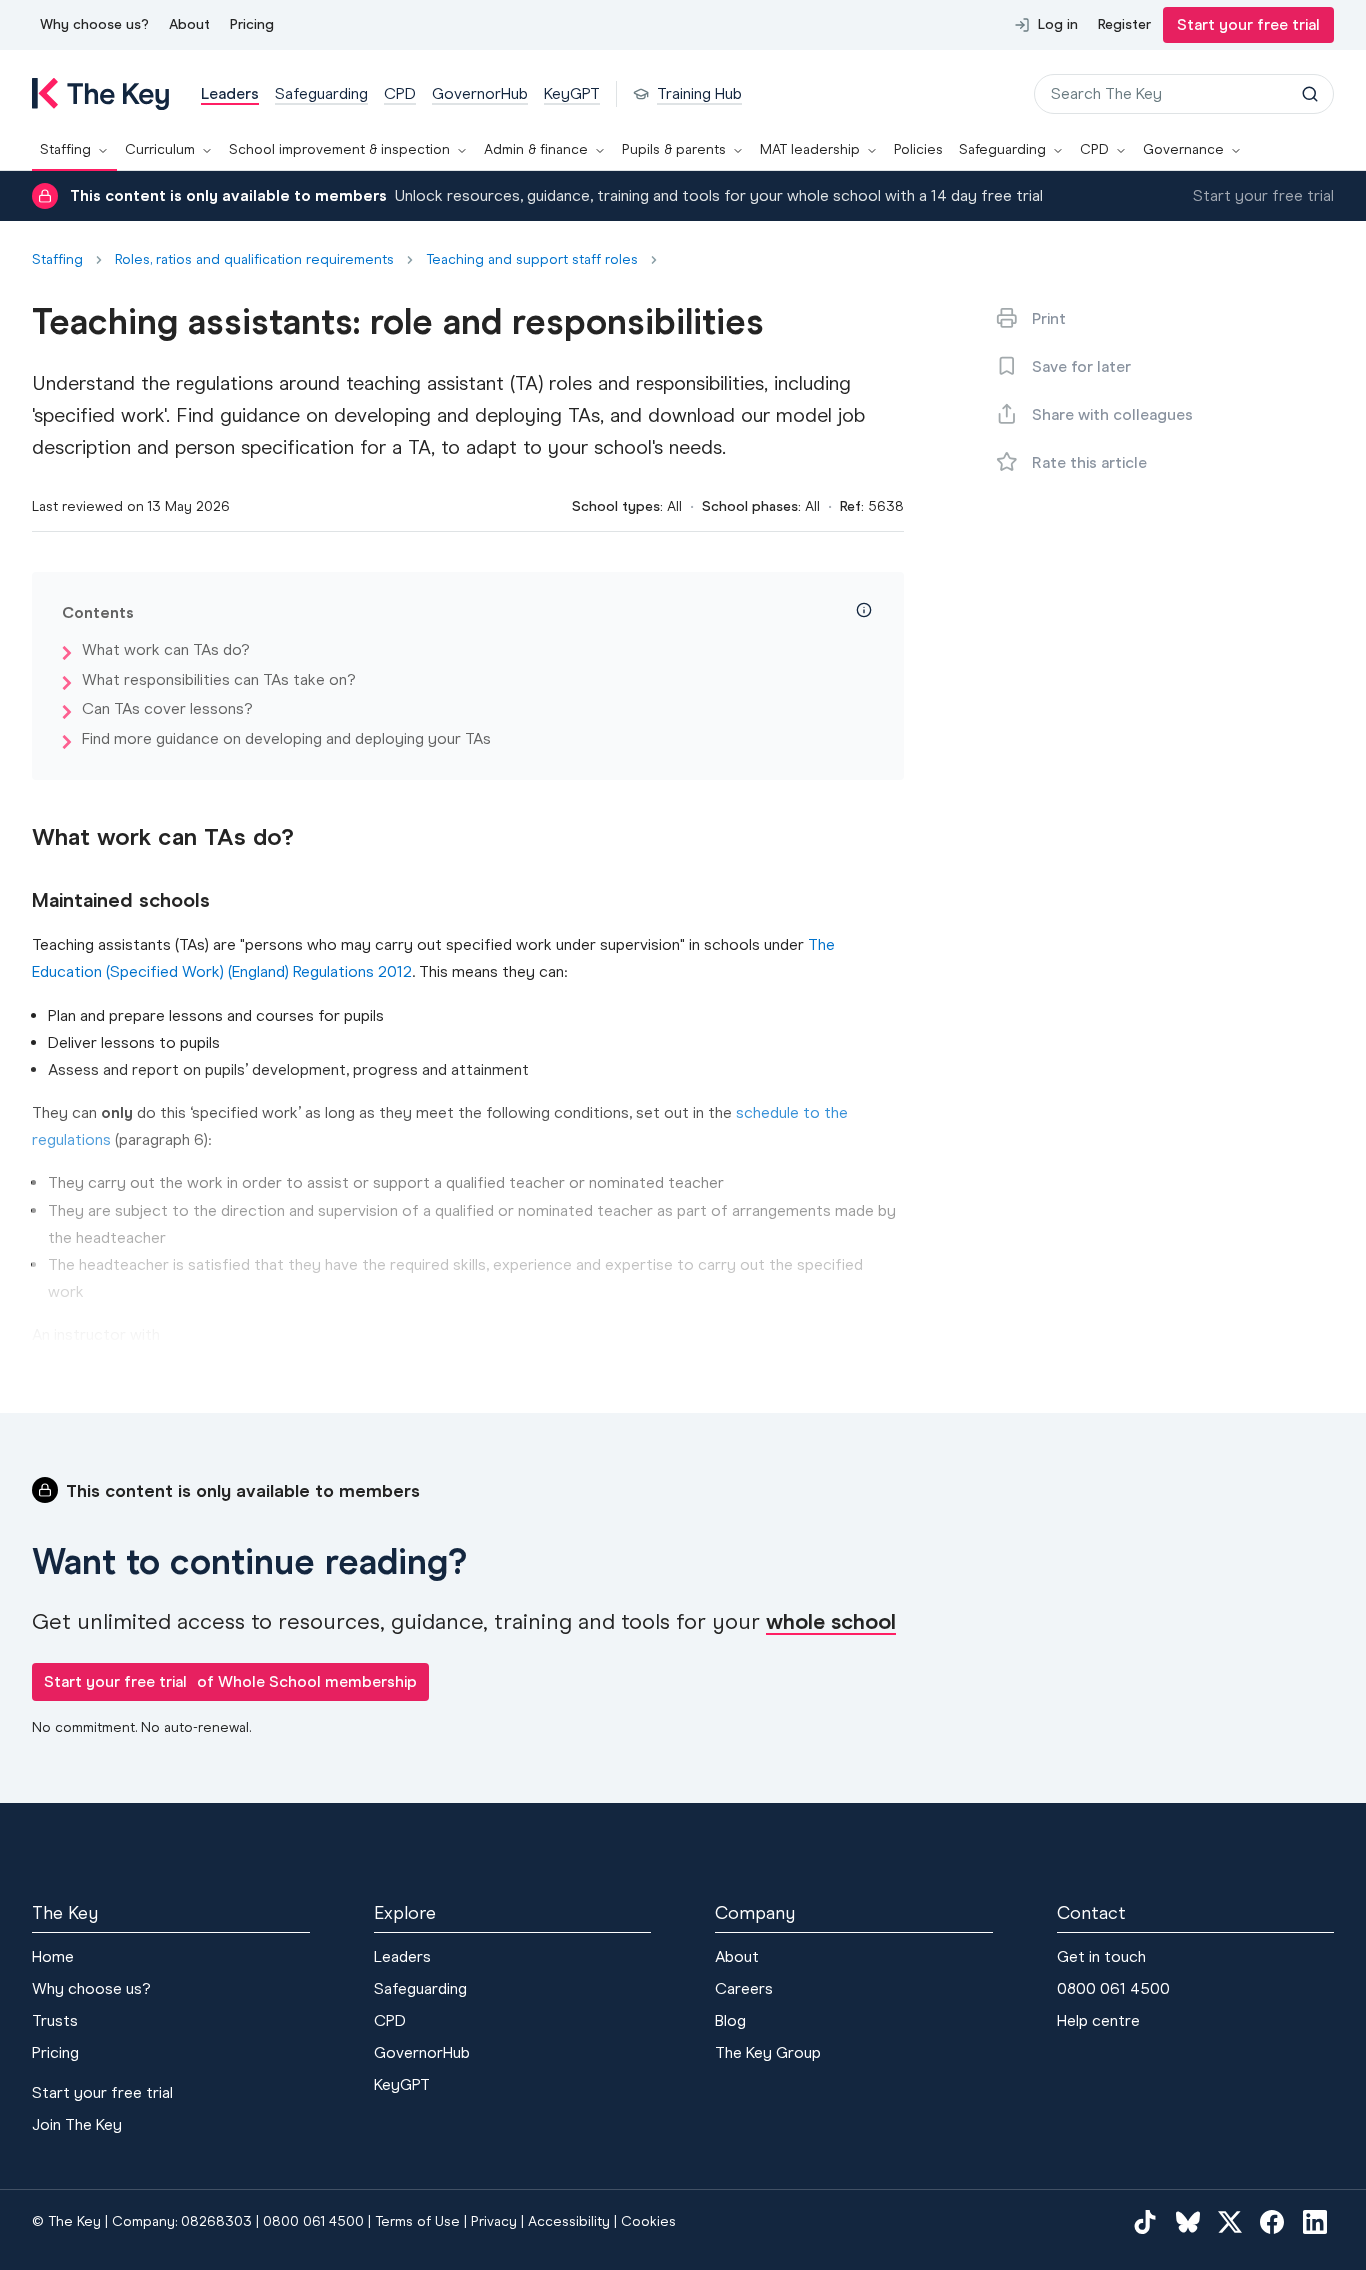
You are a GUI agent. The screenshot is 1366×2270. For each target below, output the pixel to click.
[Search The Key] (1310, 94)
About (189, 24)
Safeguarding (1002, 149)
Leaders (402, 1956)
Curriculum (160, 149)
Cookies (648, 2221)
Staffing (65, 149)
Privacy (494, 2221)
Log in (1058, 24)
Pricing (252, 24)
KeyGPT (402, 2084)
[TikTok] (1145, 2222)
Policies (918, 149)
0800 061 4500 (1113, 1988)
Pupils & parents (674, 149)
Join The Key (77, 2124)
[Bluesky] (1188, 2222)
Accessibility (569, 2221)
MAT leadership (810, 149)
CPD (1094, 149)
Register (1124, 24)
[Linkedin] (1315, 2222)
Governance (1183, 149)
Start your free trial (1248, 24)
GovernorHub (422, 2052)
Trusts (55, 2020)
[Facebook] (1272, 2222)
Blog (730, 2020)
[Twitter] (1230, 2222)
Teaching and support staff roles (532, 260)
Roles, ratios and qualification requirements (254, 260)
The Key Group (768, 2052)
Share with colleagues (1112, 414)
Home (53, 1956)
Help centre (1098, 2020)
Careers (744, 1988)
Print (1049, 318)
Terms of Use (417, 2221)
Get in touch (1101, 1956)
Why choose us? (94, 24)
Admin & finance (536, 149)
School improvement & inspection (339, 149)
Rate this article (1089, 462)
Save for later (1081, 366)
